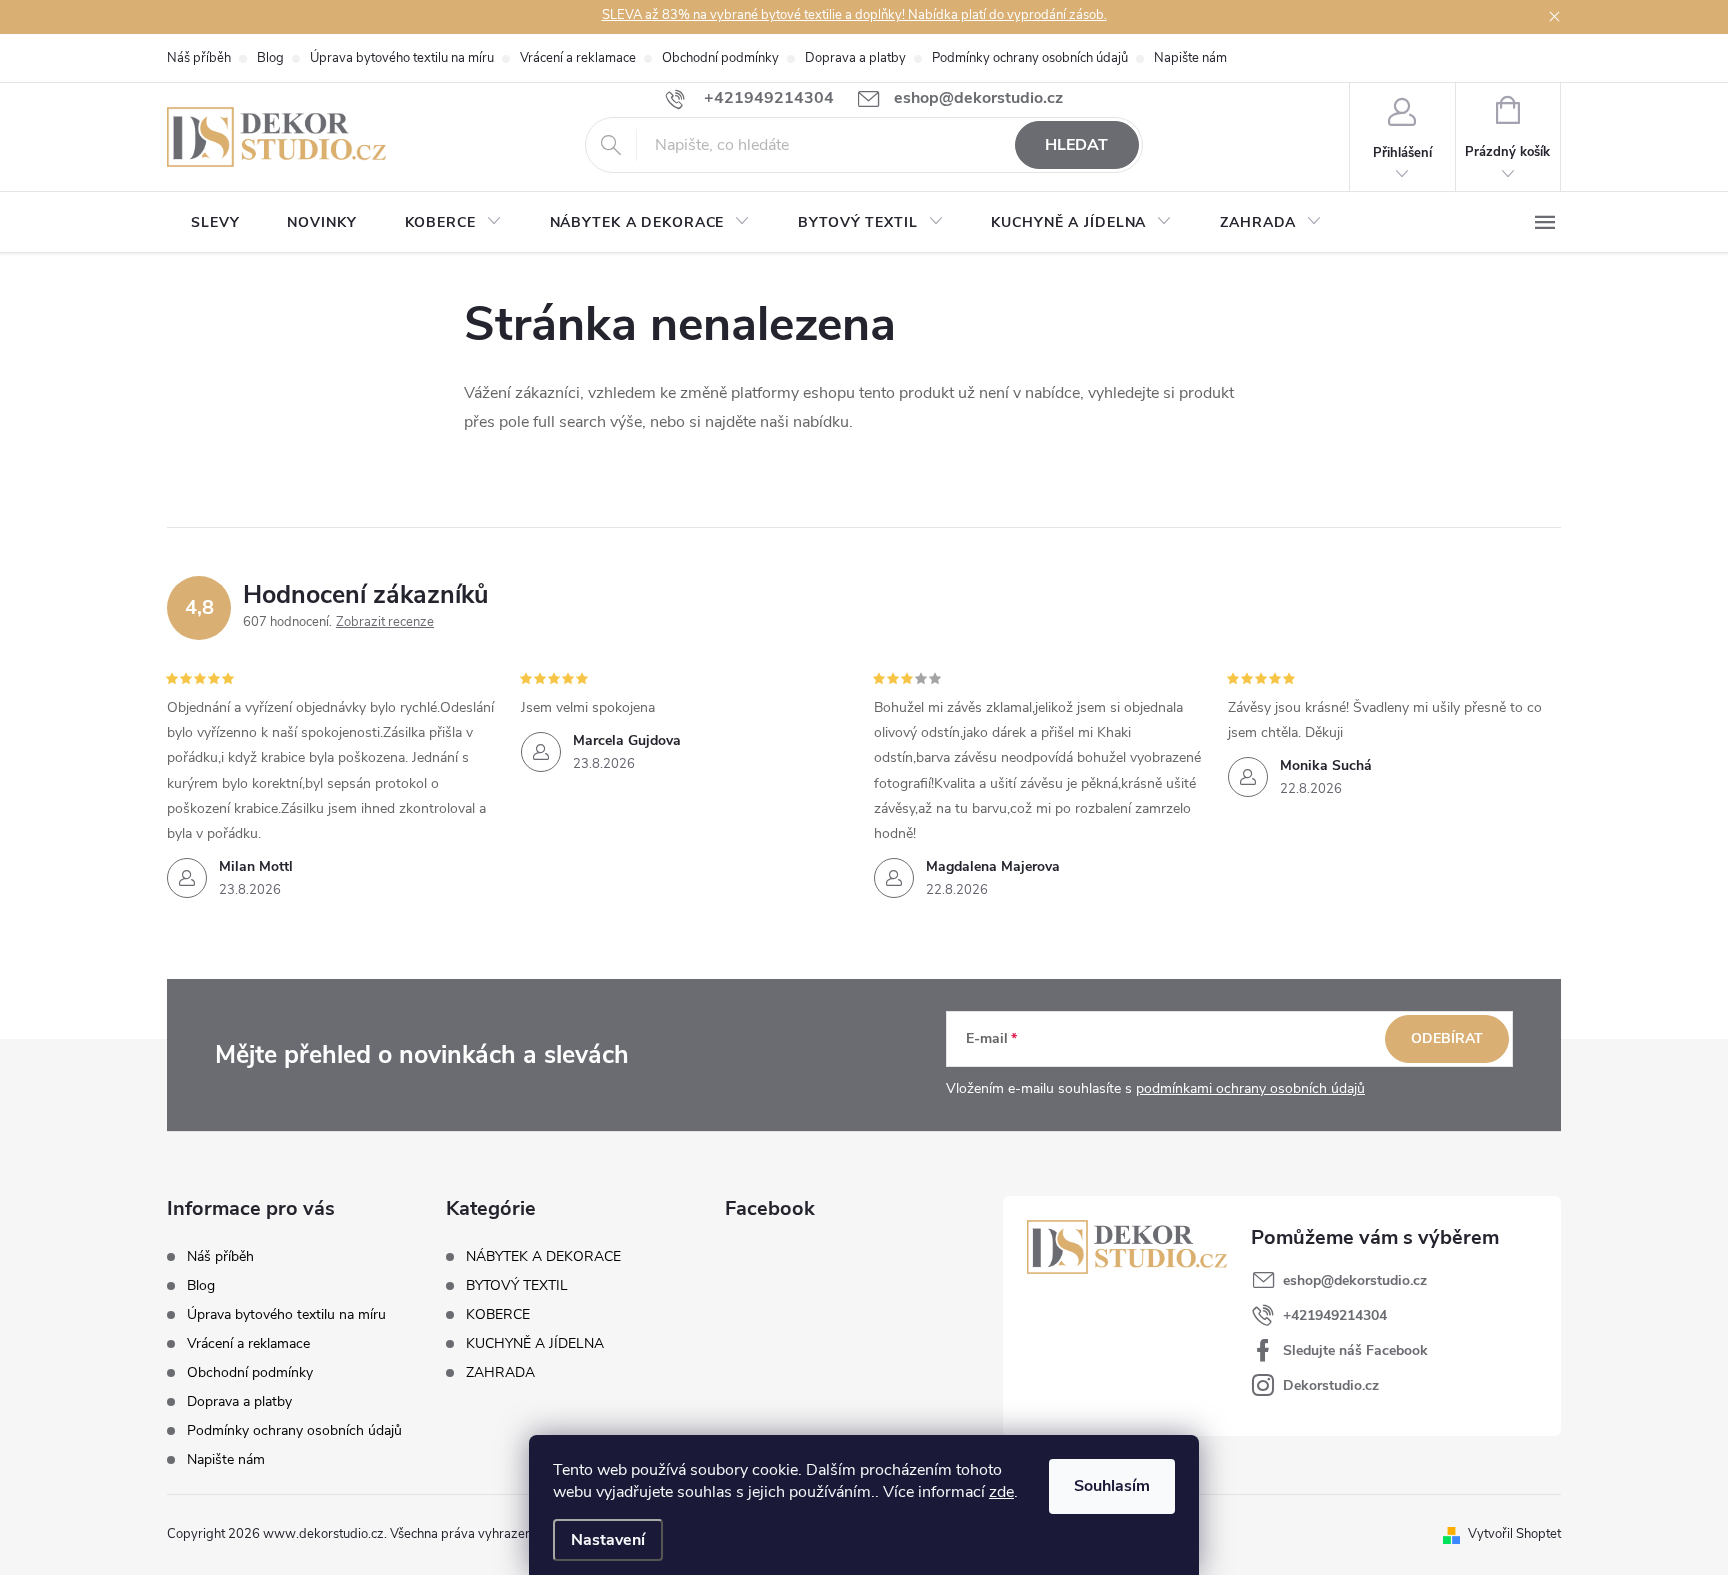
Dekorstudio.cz (1331, 1385)
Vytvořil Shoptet (1514, 1534)
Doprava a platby (855, 58)
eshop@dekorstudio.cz (1355, 1280)
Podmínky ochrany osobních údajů (1030, 58)
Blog (270, 58)
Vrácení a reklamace (578, 58)
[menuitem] (215, 223)
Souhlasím (1112, 1486)
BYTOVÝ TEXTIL (517, 1286)
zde (1001, 1492)
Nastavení (608, 1540)
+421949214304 (1335, 1315)
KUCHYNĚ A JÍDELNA (535, 1344)
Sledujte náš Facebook (1355, 1350)
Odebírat (1447, 1038)
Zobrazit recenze (385, 622)
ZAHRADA (500, 1373)
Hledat (1076, 145)
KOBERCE (498, 1315)
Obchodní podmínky (720, 58)
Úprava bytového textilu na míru (402, 58)
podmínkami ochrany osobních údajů (1250, 1088)
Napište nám (1190, 58)
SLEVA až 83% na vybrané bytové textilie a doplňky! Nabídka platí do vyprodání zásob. (854, 15)
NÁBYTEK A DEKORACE (543, 1257)
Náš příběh (199, 58)
